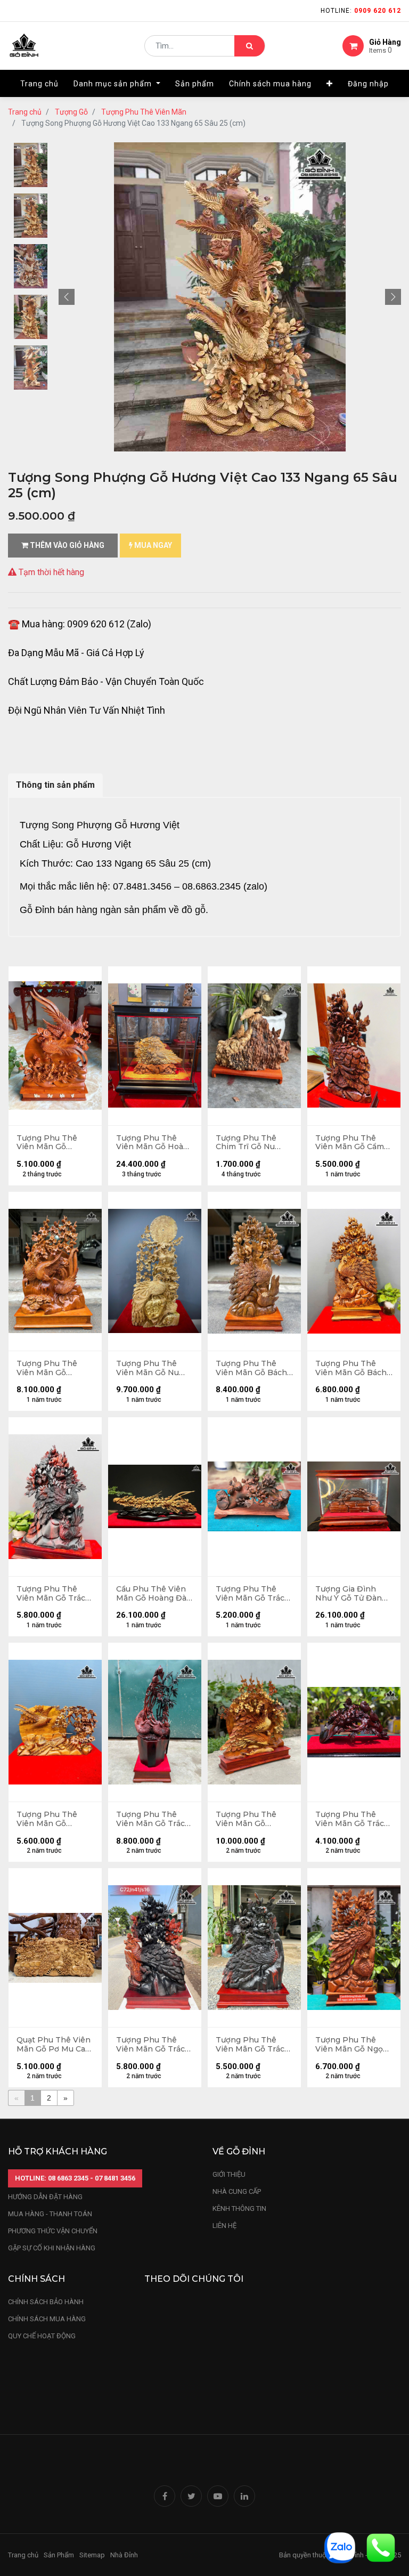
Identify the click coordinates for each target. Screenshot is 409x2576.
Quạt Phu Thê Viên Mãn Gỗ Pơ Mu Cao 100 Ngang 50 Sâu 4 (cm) (55, 2045)
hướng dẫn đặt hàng (45, 2197)
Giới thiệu (230, 2174)
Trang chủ (25, 112)
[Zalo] (340, 2547)
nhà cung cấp (237, 2191)
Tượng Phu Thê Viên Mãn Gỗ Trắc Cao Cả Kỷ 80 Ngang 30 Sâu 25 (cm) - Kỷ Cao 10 (150, 1819)
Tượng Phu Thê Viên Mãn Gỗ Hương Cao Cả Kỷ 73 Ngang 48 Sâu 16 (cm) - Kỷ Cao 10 (54, 1368)
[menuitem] (39, 84)
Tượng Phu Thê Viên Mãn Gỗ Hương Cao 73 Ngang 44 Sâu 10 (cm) (48, 1143)
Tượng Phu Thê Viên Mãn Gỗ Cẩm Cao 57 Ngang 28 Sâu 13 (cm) (350, 1143)
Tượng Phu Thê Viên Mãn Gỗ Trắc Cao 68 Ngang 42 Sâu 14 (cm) (51, 1594)
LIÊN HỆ (224, 2226)
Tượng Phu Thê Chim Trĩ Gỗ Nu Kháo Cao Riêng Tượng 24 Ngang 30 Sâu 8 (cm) (254, 1143)
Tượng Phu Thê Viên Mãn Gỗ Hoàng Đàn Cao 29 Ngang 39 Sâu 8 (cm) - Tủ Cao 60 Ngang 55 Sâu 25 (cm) (155, 1143)
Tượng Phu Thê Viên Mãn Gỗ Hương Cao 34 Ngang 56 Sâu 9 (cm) (47, 1819)
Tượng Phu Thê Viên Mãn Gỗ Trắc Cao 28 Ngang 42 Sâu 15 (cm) (250, 1594)
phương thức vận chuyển (53, 2231)
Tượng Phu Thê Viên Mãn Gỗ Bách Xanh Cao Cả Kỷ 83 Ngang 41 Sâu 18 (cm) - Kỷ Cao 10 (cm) (251, 1368)
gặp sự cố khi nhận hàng (52, 2248)
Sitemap (92, 2555)
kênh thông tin (239, 2208)
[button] (330, 84)
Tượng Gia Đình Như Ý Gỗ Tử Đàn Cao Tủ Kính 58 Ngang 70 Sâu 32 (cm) (349, 1594)
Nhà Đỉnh (125, 2555)
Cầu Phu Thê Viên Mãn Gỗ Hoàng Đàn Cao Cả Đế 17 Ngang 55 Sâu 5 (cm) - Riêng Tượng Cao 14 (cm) (155, 1594)
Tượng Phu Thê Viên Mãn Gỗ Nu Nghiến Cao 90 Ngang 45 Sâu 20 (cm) (149, 1368)
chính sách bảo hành (46, 2302)
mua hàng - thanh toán (50, 2214)
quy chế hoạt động (42, 2336)
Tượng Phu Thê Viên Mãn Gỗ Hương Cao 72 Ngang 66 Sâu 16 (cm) (247, 1819)
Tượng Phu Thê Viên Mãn (144, 112)
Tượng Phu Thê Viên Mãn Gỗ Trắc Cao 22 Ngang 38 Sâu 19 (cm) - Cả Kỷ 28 (351, 1819)
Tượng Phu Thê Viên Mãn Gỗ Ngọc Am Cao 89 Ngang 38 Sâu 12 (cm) (351, 2045)
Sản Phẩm (59, 2555)
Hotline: (361, 11)
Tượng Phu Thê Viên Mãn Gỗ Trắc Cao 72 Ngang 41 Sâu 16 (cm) (150, 2045)
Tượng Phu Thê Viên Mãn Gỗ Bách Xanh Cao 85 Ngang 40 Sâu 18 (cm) (353, 1368)
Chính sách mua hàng (47, 2319)
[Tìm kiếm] (250, 46)
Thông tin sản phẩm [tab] (55, 785)
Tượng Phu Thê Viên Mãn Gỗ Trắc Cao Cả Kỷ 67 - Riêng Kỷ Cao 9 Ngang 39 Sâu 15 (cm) (250, 2045)
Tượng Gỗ (71, 112)
